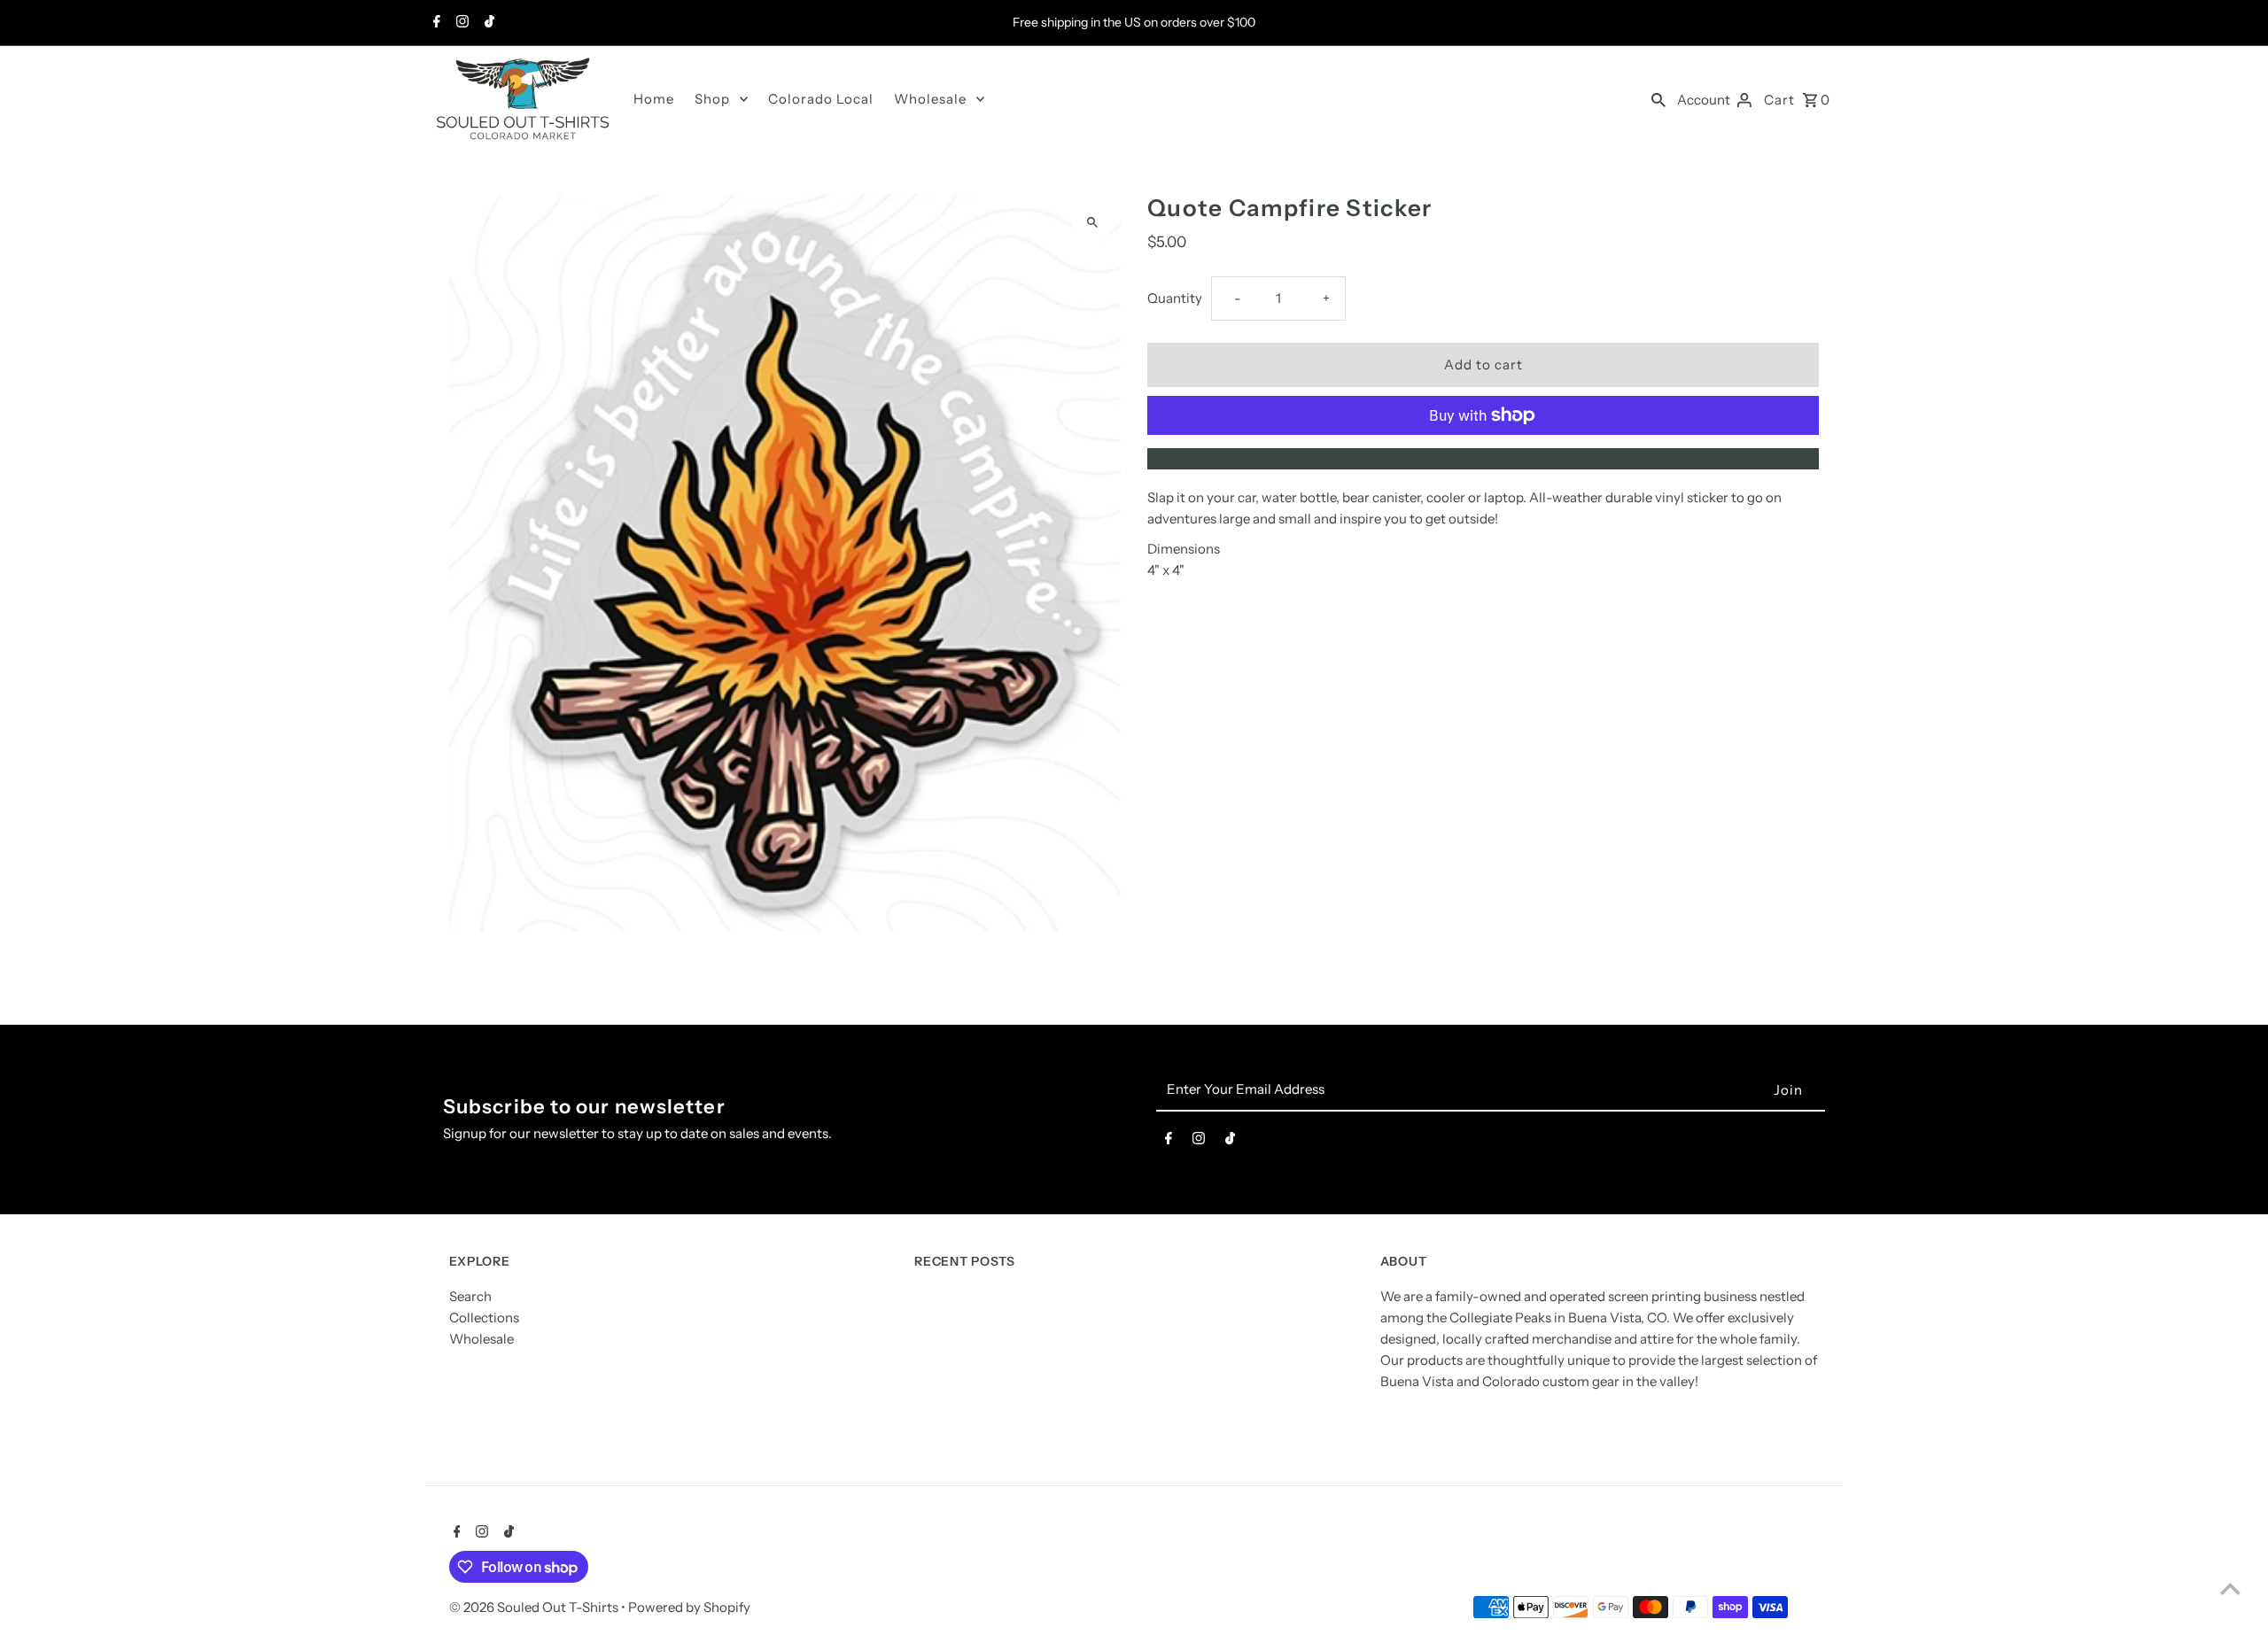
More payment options (1483, 458)
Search (470, 1297)
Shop (712, 99)
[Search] (1658, 99)
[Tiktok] (487, 23)
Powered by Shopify (689, 1607)
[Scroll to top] (2230, 1589)
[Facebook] (435, 23)
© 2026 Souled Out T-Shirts (535, 1607)
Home (654, 99)
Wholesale (930, 99)
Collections (484, 1318)
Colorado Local (821, 99)
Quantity (1175, 298)
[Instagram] (460, 23)
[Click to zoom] (1092, 223)
